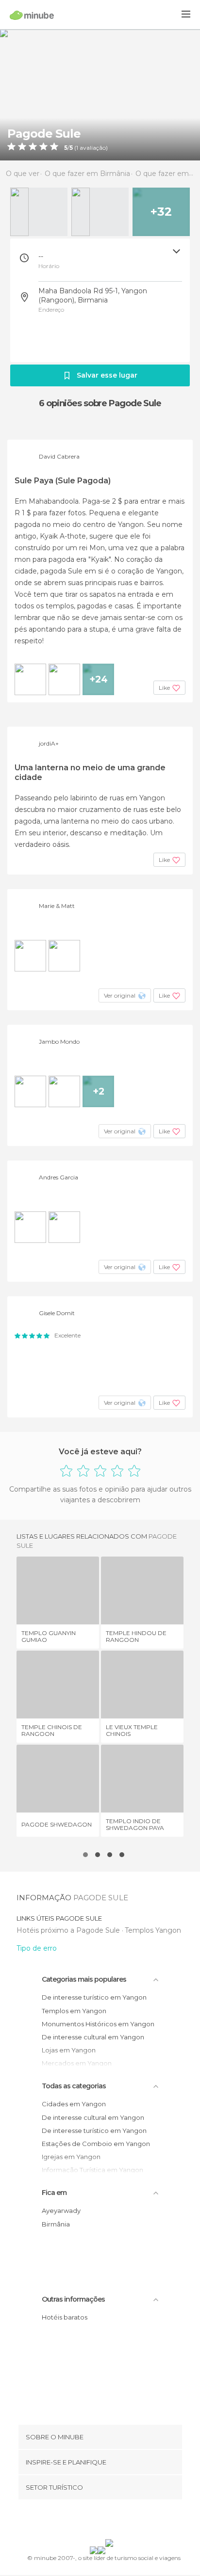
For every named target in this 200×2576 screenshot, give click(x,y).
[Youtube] (123, 2521)
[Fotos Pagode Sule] (100, 95)
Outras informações (73, 2299)
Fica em (54, 2193)
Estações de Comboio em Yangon (96, 2144)
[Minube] (32, 15)
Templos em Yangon (74, 2011)
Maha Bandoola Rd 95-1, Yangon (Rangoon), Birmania (93, 295)
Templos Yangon (153, 1930)
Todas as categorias (74, 2086)
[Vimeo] (110, 2521)
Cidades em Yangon (74, 2104)
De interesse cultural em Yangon (93, 2037)
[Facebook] (85, 2521)
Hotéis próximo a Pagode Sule (69, 1930)
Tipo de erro (37, 1948)
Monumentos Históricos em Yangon (98, 2024)
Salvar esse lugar (107, 375)
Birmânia (56, 2224)
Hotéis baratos (65, 2317)
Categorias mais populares (84, 1979)
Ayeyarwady (61, 2210)
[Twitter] (98, 2521)
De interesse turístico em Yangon (94, 1997)
